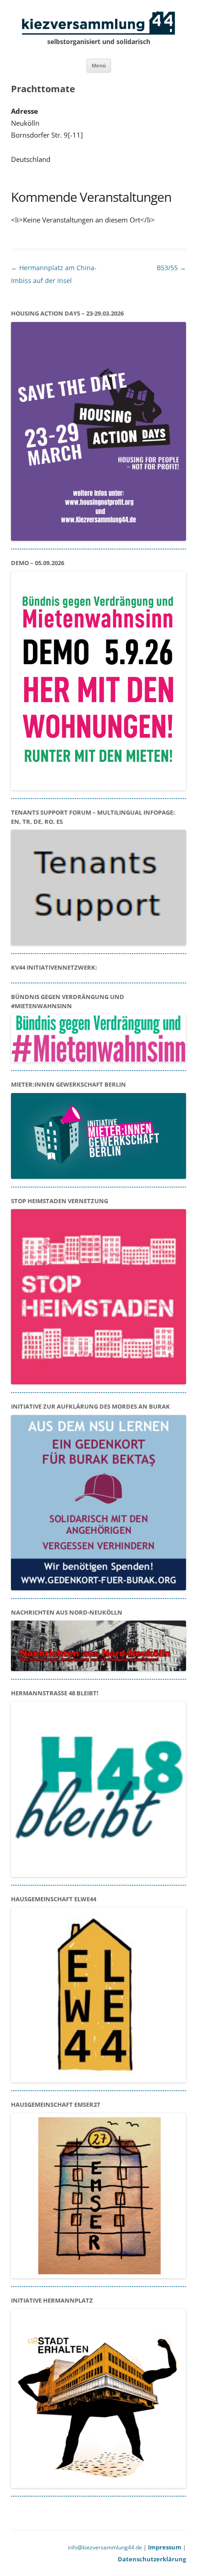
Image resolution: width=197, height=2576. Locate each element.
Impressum (165, 2547)
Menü (99, 65)
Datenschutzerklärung (152, 2559)
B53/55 (171, 268)
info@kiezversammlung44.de (105, 2547)
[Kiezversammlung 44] (98, 23)
